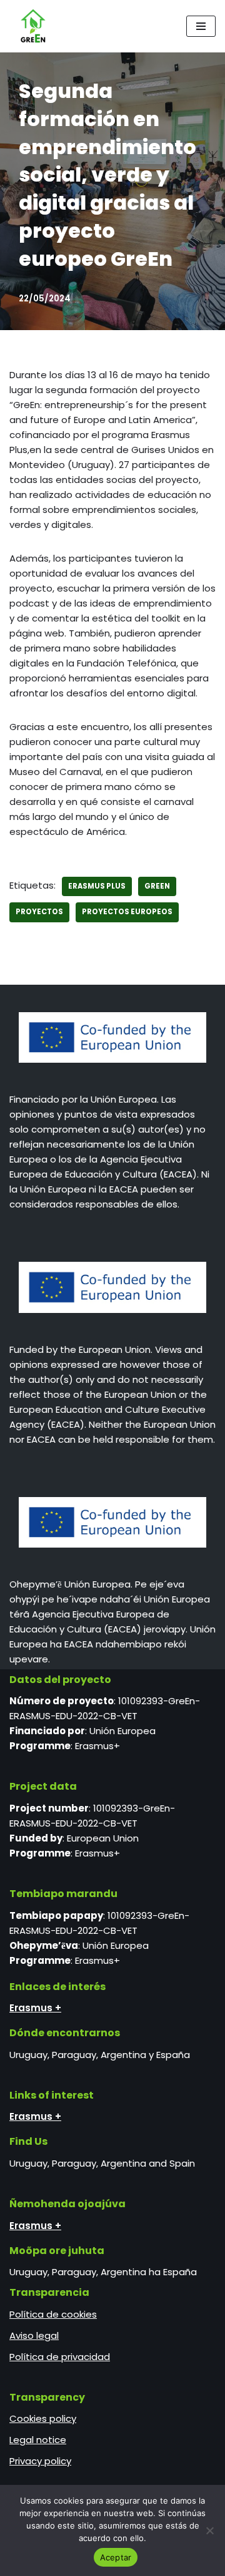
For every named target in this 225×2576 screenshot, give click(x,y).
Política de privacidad (60, 2357)
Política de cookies (53, 2314)
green (157, 886)
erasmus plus (97, 886)
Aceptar (116, 2557)
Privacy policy (40, 2461)
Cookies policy (43, 2418)
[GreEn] (30, 26)
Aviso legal (34, 2335)
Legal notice (38, 2440)
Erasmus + (35, 2008)
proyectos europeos (127, 912)
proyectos (39, 912)
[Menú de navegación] (201, 26)
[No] (209, 2530)
